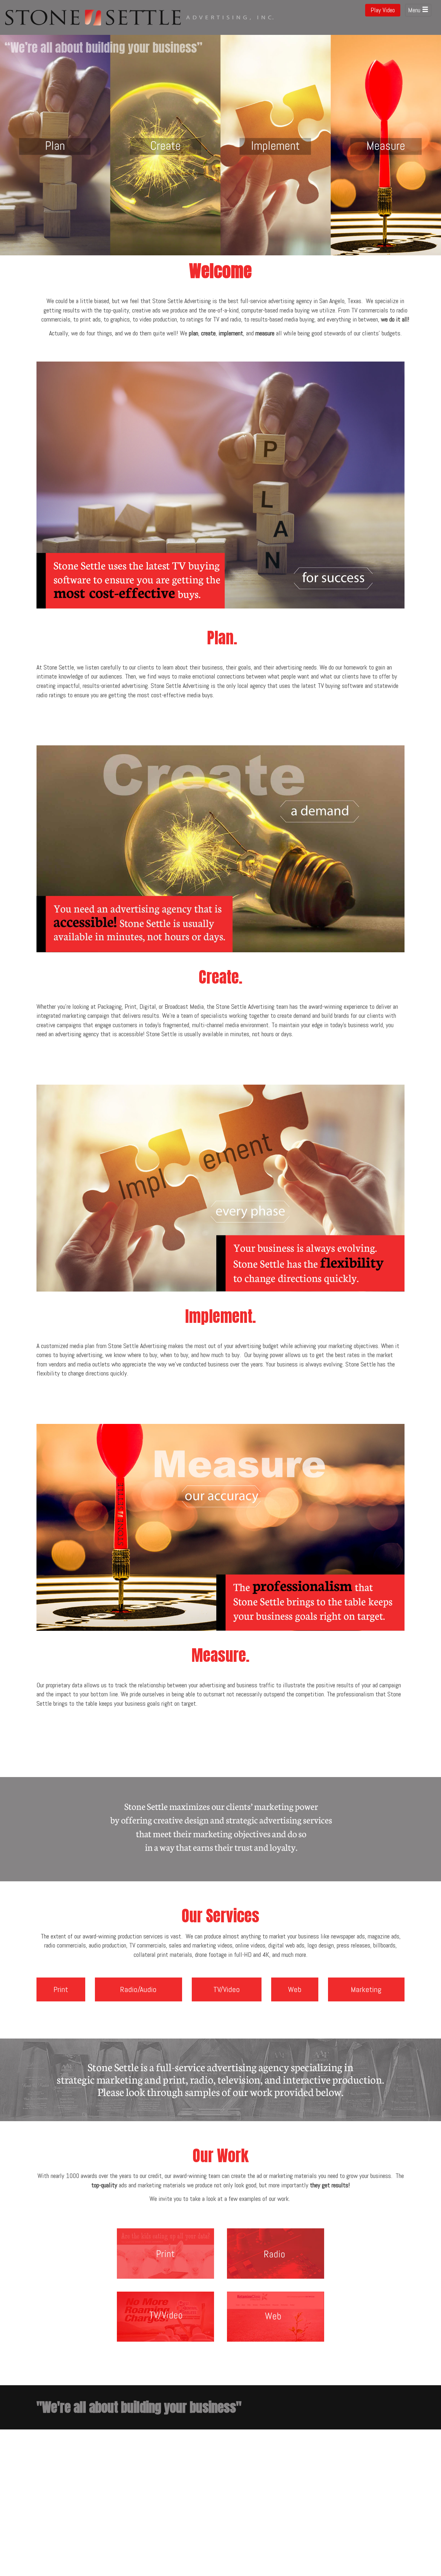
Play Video (383, 10)
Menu (415, 10)
